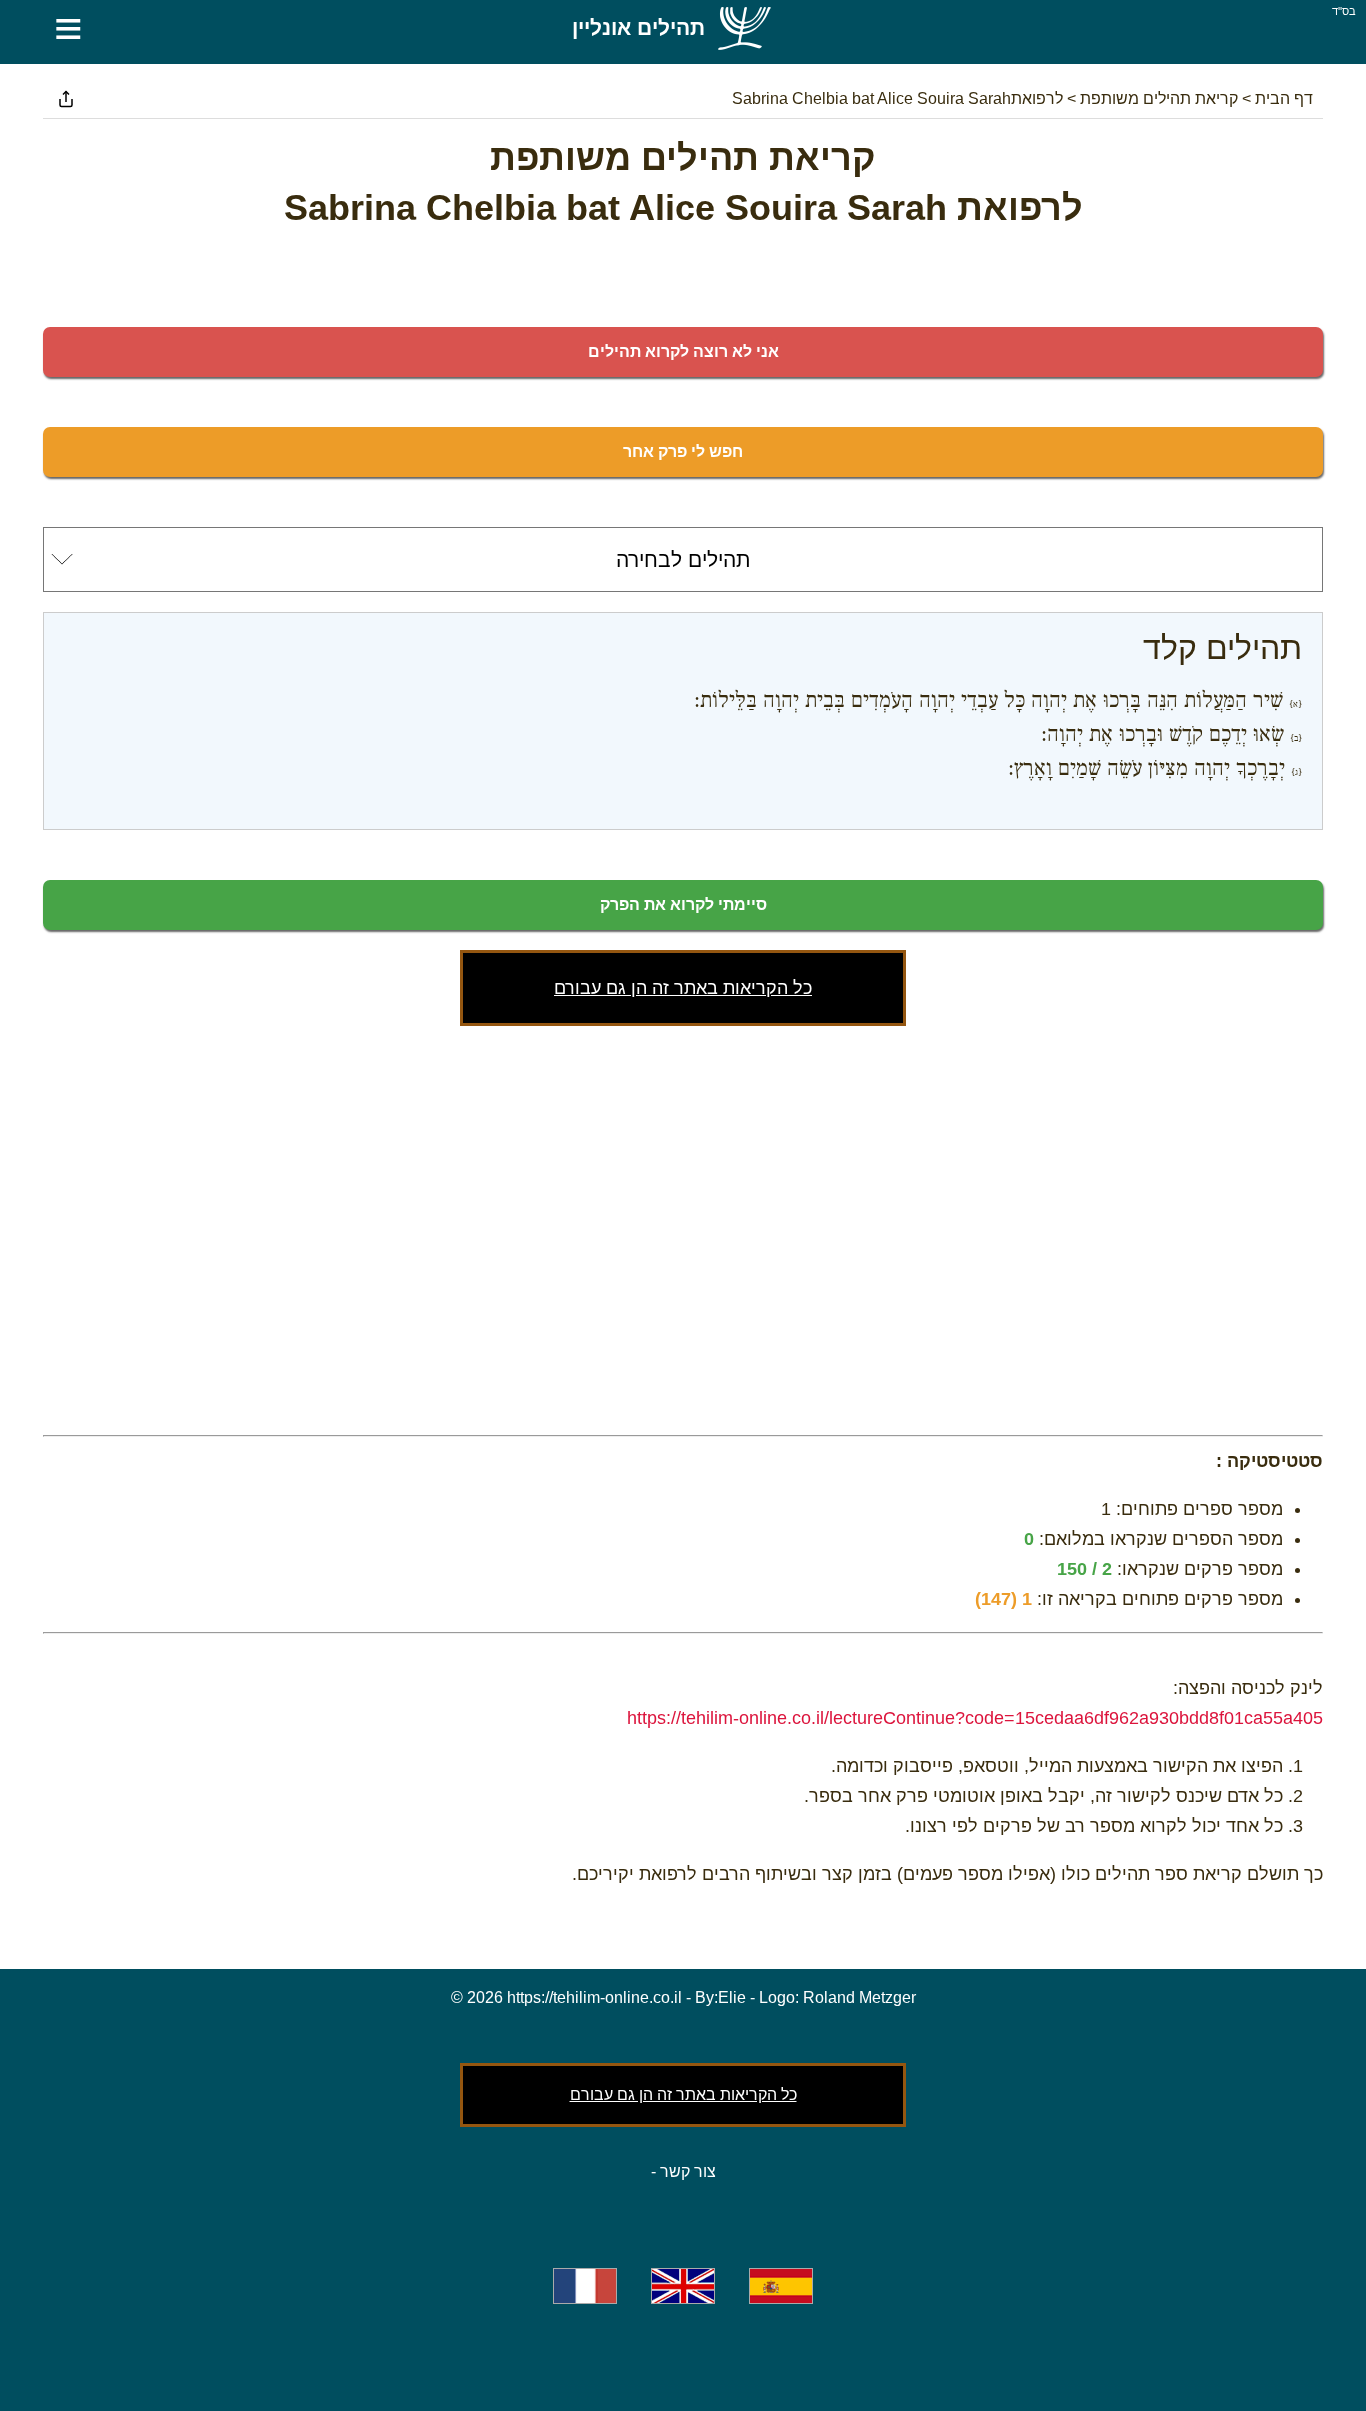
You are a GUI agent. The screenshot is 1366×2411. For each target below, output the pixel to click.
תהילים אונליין (638, 27)
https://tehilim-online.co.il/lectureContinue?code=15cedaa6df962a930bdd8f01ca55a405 (975, 1718)
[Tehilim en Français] (585, 2286)
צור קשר (688, 2171)
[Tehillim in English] (683, 2286)
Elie (732, 1997)
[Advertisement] (683, 1226)
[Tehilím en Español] (781, 2286)
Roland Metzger (859, 1997)
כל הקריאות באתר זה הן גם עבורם (683, 988)
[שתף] (66, 99)
